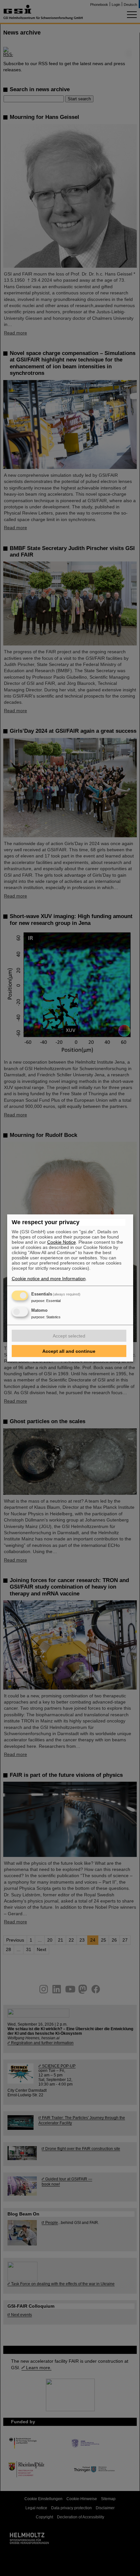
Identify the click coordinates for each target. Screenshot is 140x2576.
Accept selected (69, 1336)
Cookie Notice (62, 1242)
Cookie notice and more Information (49, 1279)
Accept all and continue (69, 1351)
